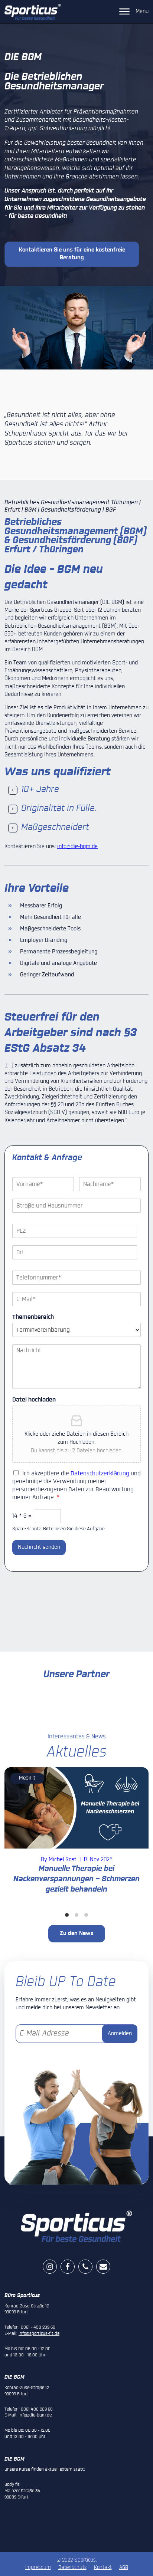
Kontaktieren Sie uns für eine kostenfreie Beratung (72, 254)
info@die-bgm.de (77, 847)
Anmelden (120, 2034)
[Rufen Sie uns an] (87, 2267)
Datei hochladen (34, 1400)
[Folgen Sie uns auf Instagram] (50, 2267)
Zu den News (77, 1933)
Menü (142, 11)
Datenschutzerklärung (100, 1474)
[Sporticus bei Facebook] (68, 2267)
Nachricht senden (39, 1547)
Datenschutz (72, 2567)
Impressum (38, 2567)
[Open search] (105, 12)
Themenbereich (33, 1317)
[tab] (76, 790)
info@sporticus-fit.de (39, 2334)
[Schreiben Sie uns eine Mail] (103, 2267)
